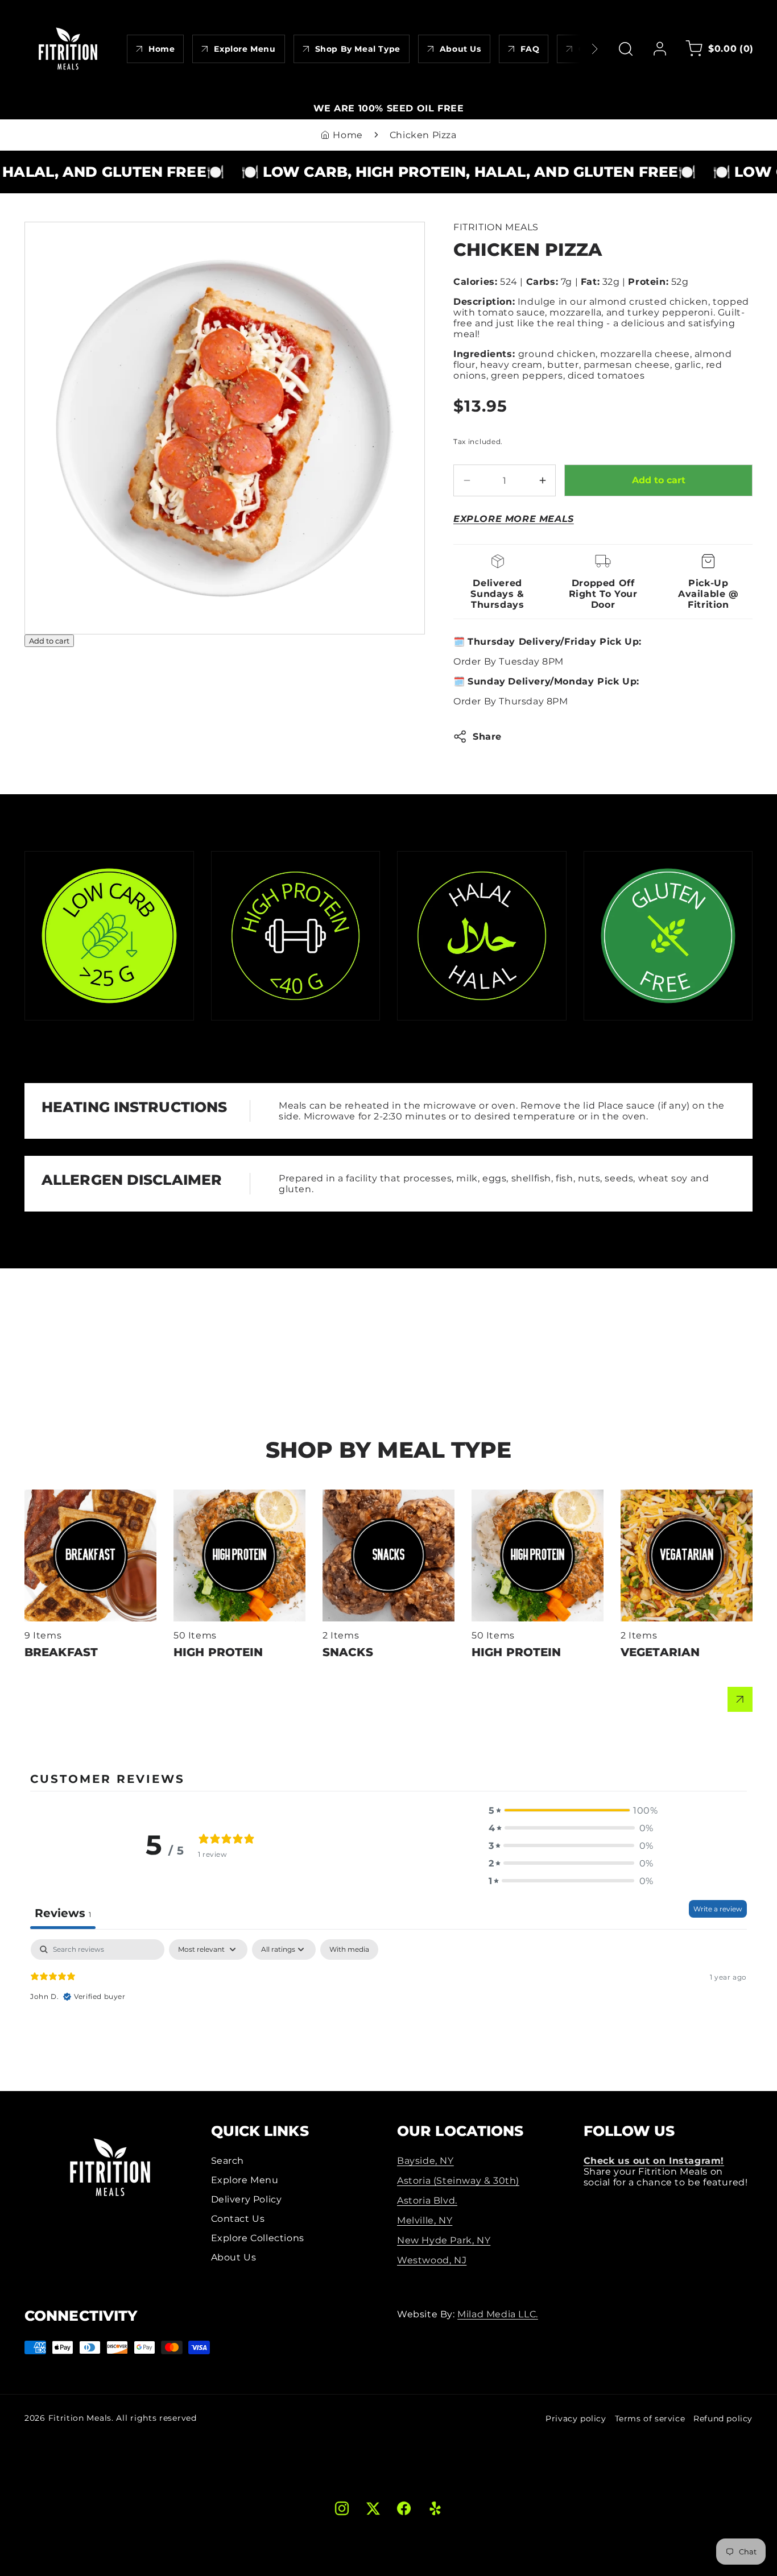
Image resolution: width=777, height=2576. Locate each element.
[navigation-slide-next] (580, 49)
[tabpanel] (388, 2012)
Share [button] (487, 737)
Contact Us (238, 2219)
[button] (626, 49)
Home (348, 135)
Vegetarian (647, 1495)
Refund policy (723, 2419)
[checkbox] (349, 1949)
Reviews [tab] (63, 1913)
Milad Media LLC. (498, 2314)
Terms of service (650, 2419)
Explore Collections (258, 2238)
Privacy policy (576, 2419)
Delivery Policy (247, 2199)
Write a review (718, 1909)
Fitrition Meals (80, 2418)
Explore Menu (245, 2180)
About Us (234, 2257)
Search (228, 2161)
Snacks (340, 1495)
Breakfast (47, 1495)
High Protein (204, 1495)
